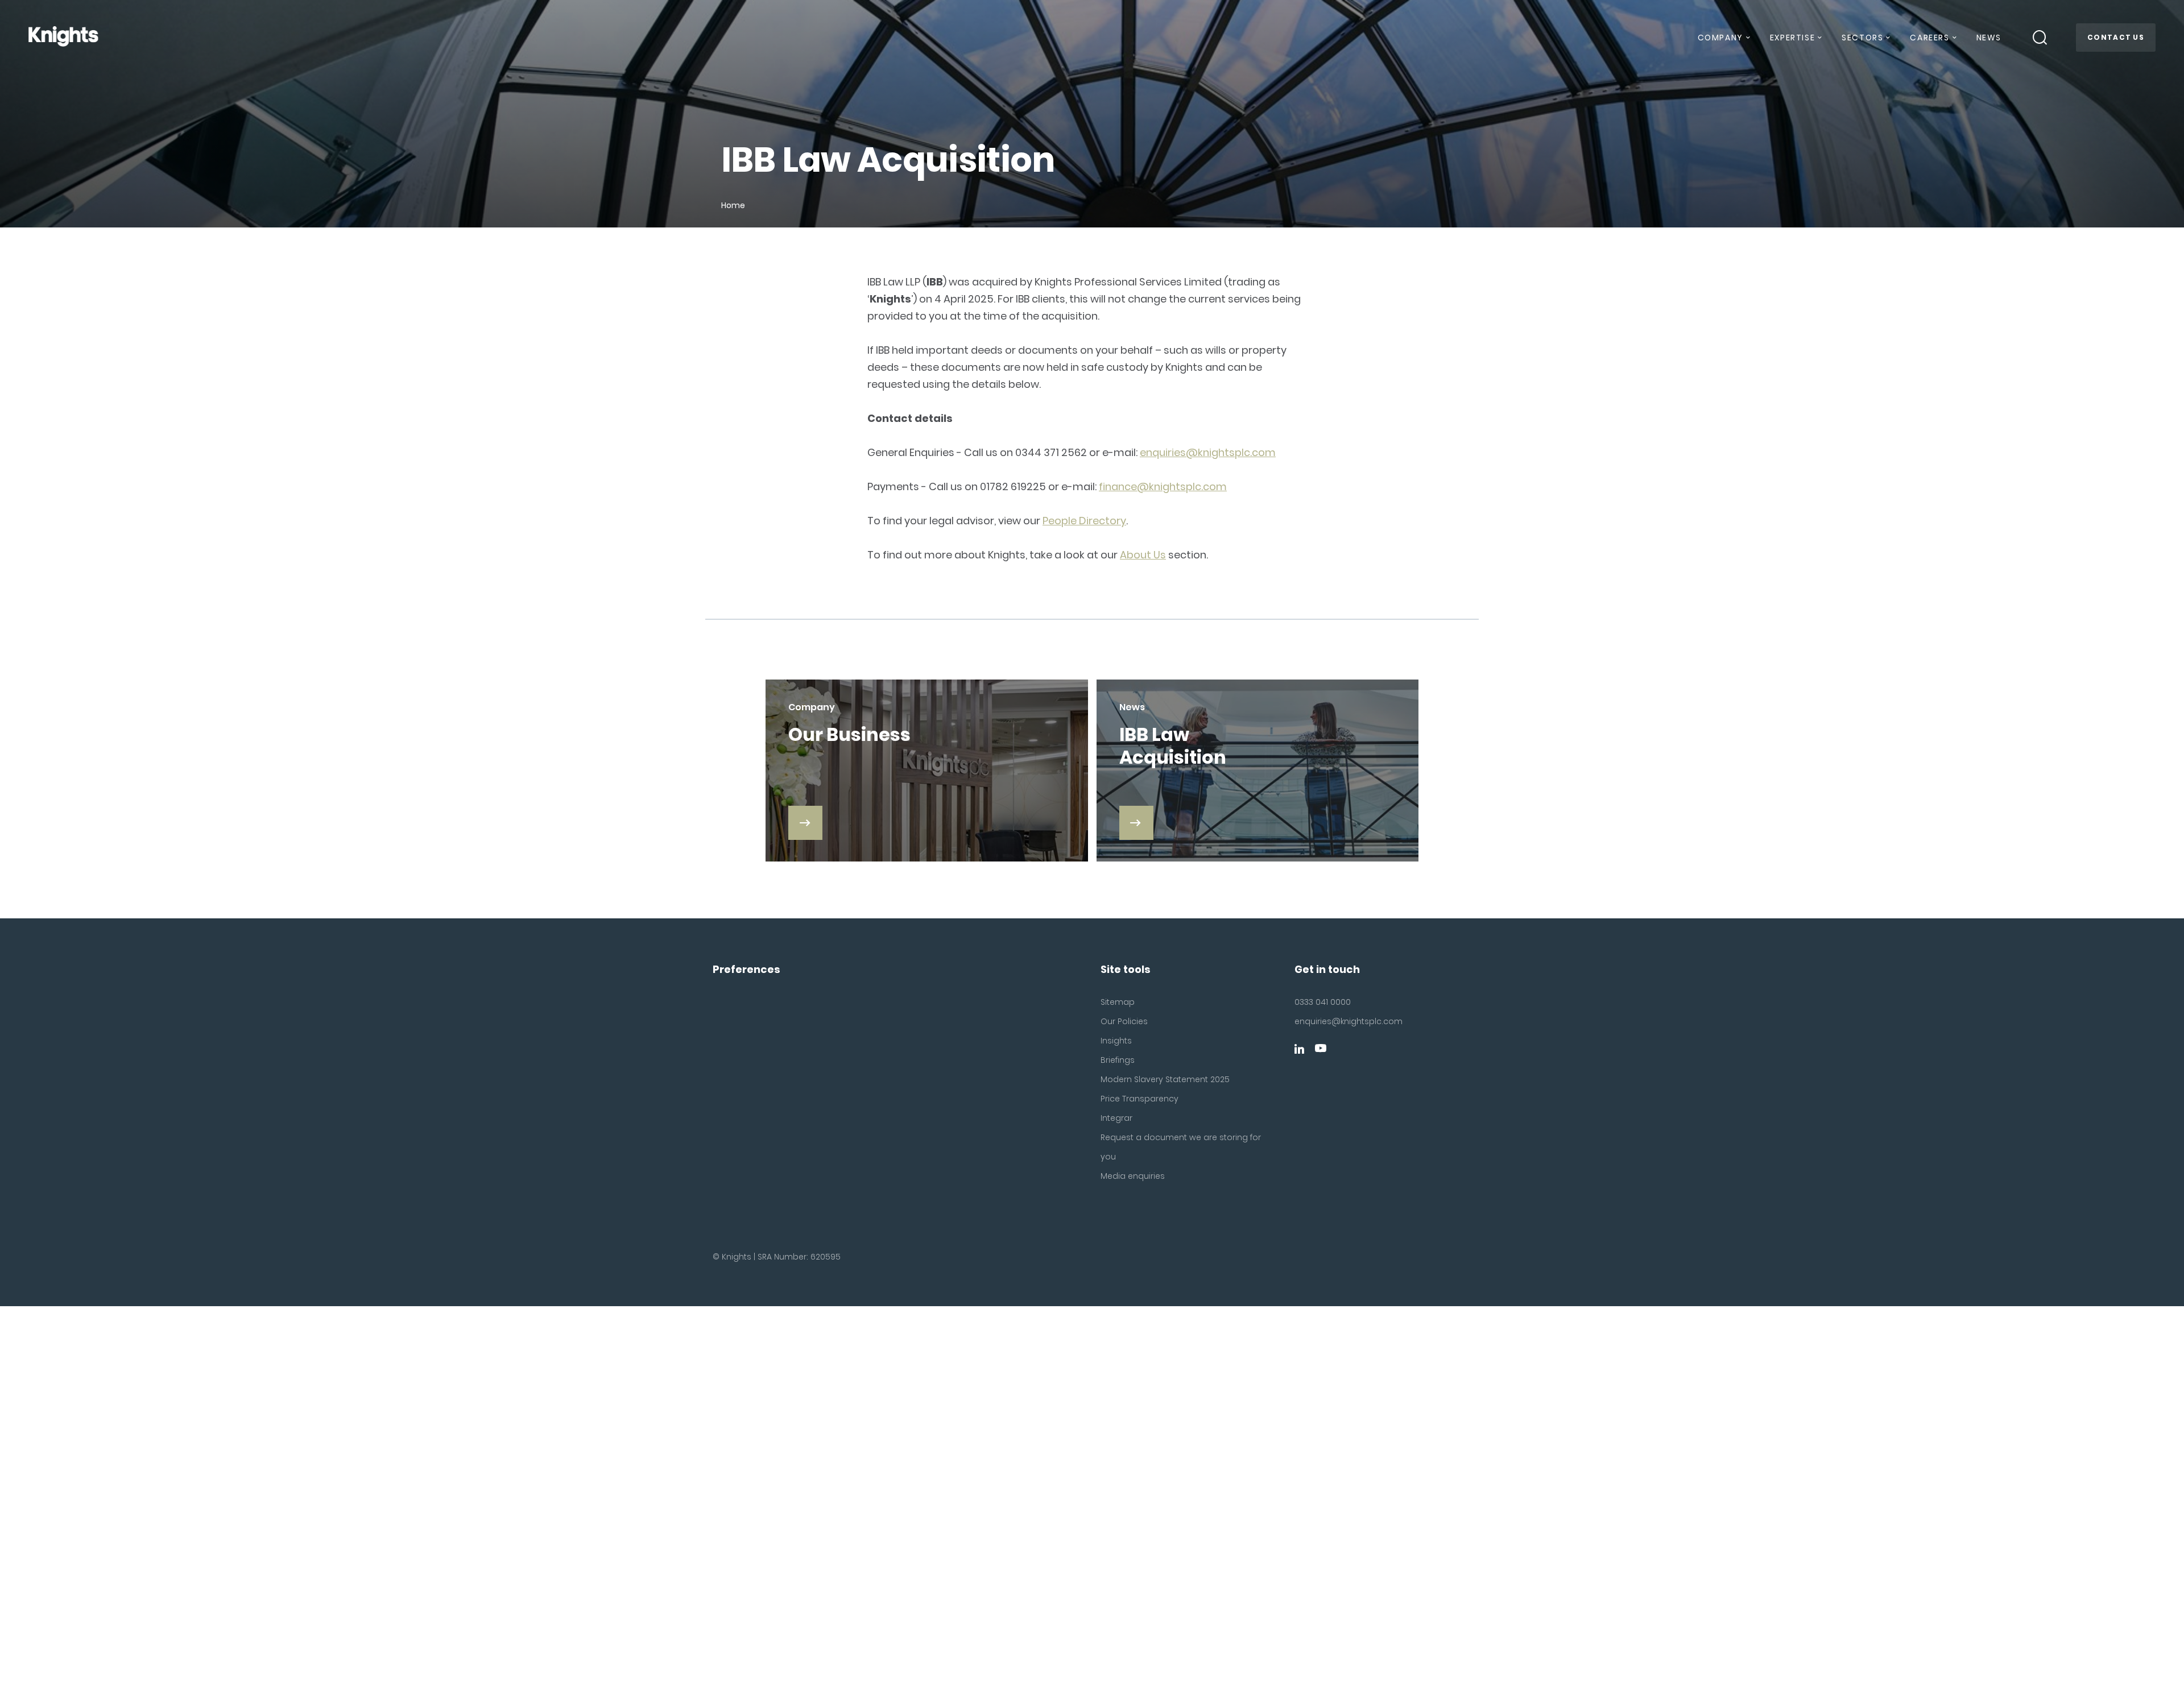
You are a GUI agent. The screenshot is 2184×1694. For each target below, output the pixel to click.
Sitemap (1118, 1002)
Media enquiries (1133, 1176)
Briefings (1118, 1060)
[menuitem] (1723, 42)
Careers (1929, 38)
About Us (1143, 555)
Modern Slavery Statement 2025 (1165, 1079)
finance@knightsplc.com (1163, 486)
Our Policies (1124, 1021)
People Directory (1084, 521)
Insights (1116, 1041)
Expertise (1792, 38)
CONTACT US (2116, 37)
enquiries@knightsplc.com (1208, 452)
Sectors (1862, 38)
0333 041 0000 (1323, 1002)
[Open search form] (2040, 38)
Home (733, 205)
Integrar (1116, 1118)
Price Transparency (1139, 1099)
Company (1720, 38)
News (1989, 38)
